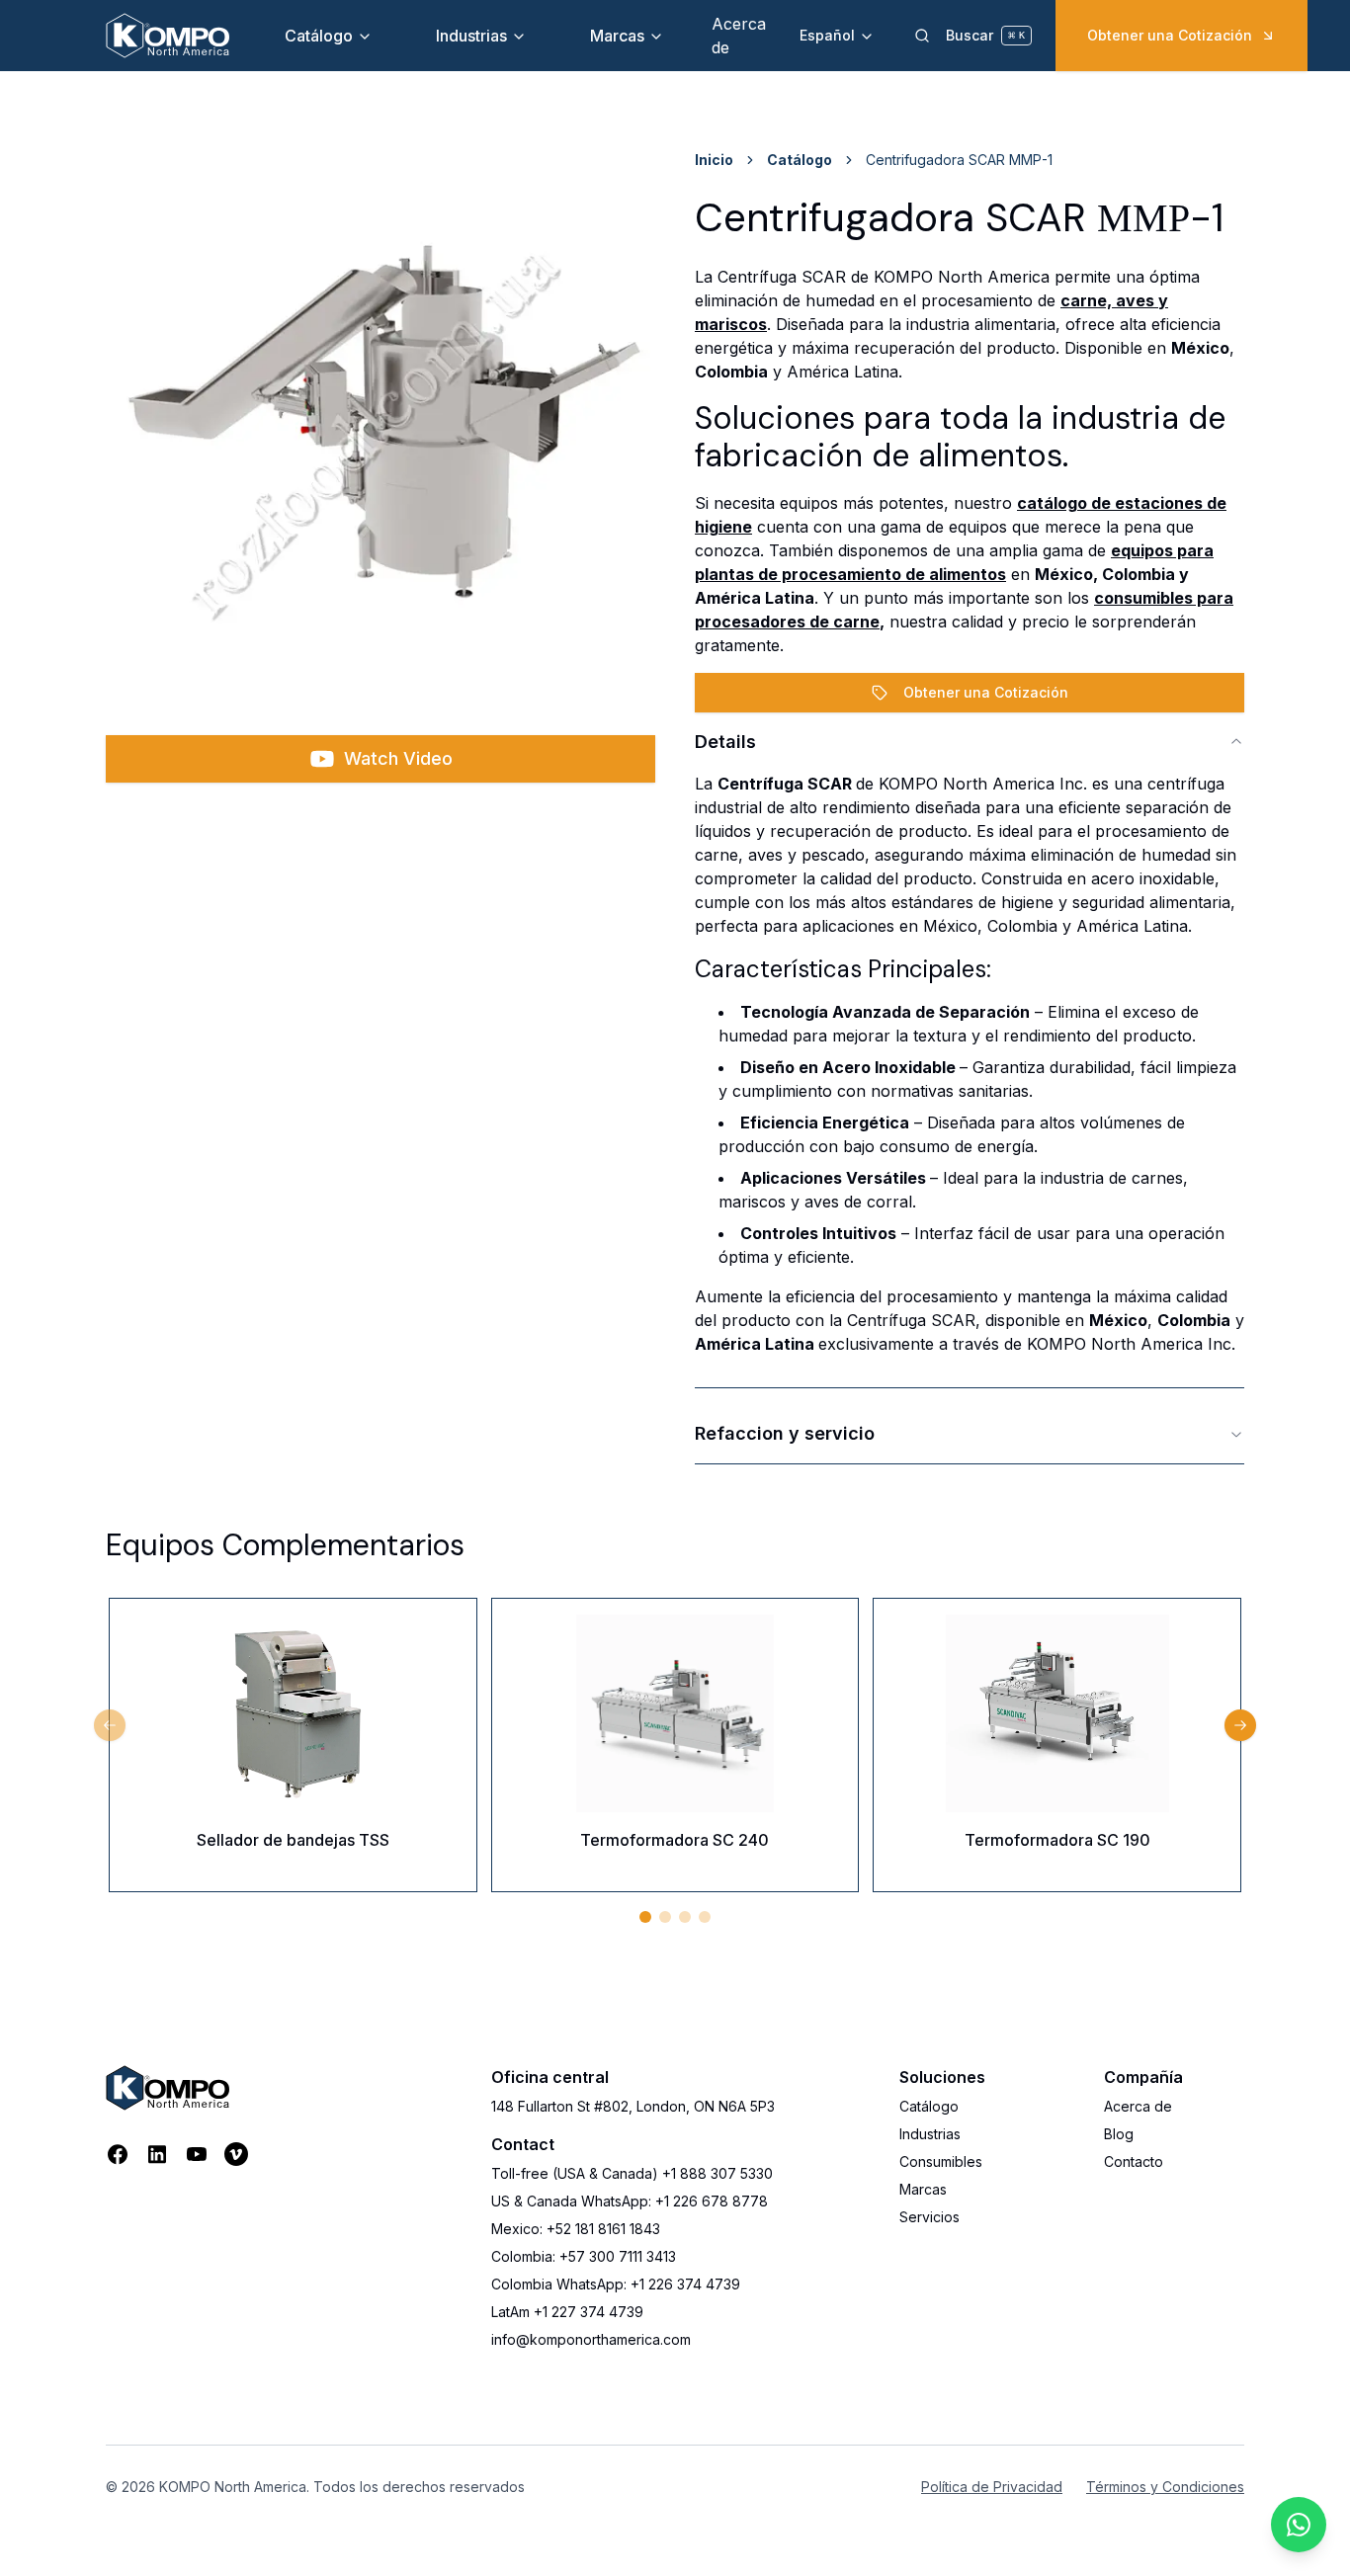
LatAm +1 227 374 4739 (567, 2312)
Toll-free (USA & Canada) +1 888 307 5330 (632, 2173)
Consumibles (941, 2161)
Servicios (929, 2217)
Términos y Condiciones (1165, 2487)
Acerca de (1138, 2106)
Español (827, 35)
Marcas (617, 36)
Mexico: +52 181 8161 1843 (576, 2229)
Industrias (471, 36)
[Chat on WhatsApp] (1299, 2525)
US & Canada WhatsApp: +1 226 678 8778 (630, 2201)
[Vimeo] (236, 2154)
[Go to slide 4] (705, 1917)
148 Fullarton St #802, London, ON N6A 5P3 (633, 2106)
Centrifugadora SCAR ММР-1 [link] (959, 160)
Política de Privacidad (992, 2487)
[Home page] (168, 36)
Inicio (714, 160)
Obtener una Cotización (1170, 35)
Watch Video (398, 758)
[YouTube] (197, 2154)
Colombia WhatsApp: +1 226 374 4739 (616, 2284)
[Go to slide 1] (645, 1917)
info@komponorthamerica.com (591, 2339)
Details (725, 742)
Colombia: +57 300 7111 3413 (584, 2256)
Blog (1119, 2134)
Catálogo (319, 36)
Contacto (1134, 2161)
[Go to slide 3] (685, 1917)
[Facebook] (118, 2154)
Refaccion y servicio (785, 1433)
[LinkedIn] (157, 2154)
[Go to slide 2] (665, 1917)
